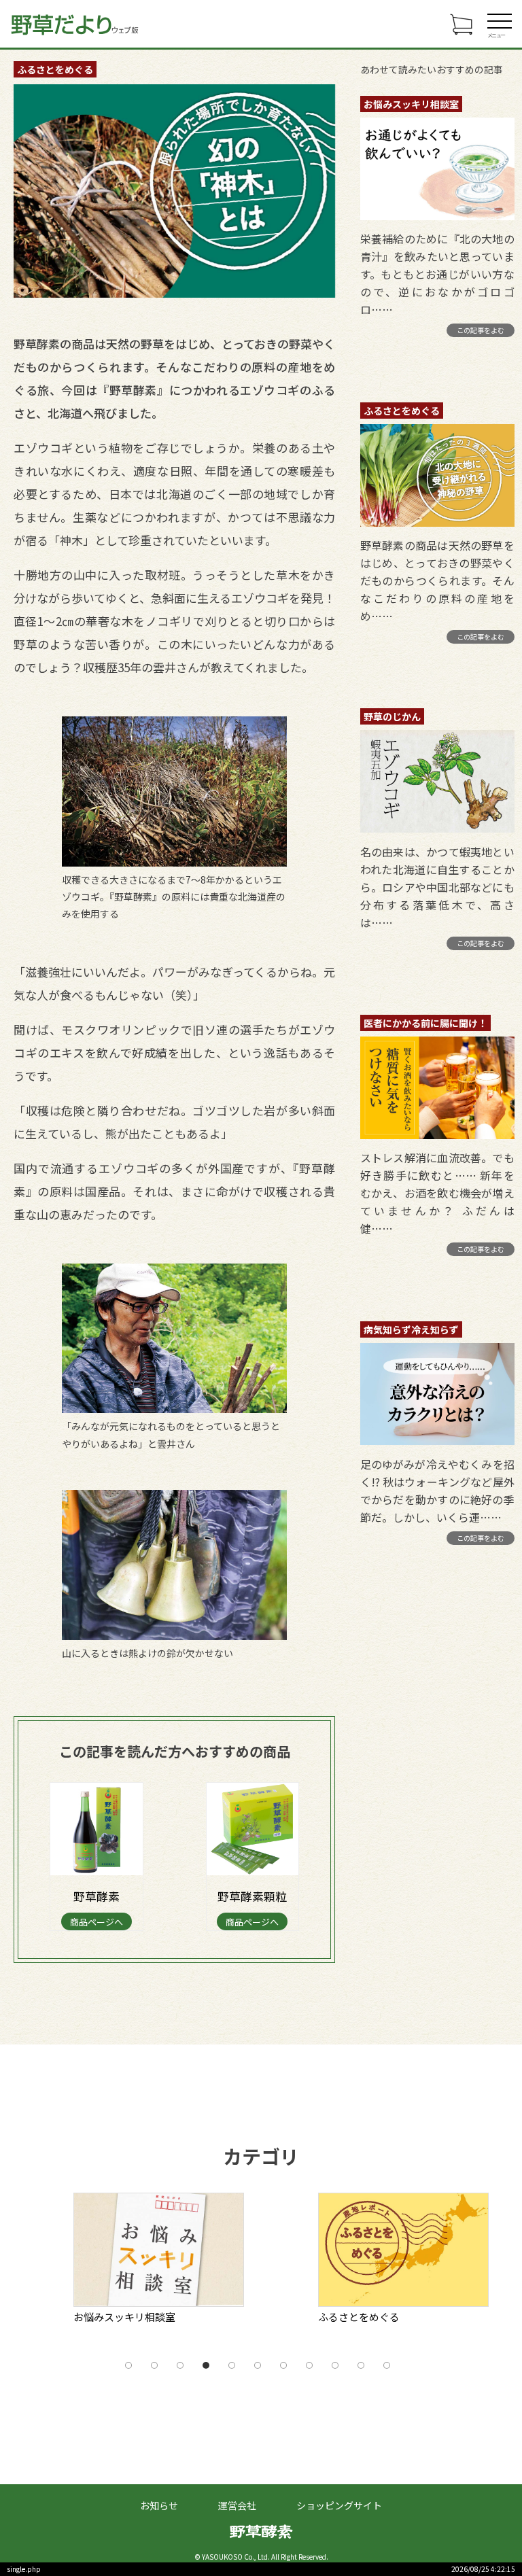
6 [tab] (258, 2365)
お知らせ (159, 2505)
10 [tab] (361, 2365)
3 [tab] (180, 2365)
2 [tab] (154, 2365)
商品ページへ (97, 1922)
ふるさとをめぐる (55, 69)
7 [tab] (283, 2365)
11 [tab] (387, 2365)
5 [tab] (232, 2365)
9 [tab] (335, 2365)
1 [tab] (128, 2365)
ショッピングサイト (339, 2505)
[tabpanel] (189, 2263)
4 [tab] (206, 2365)
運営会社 (237, 2505)
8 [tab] (309, 2365)
